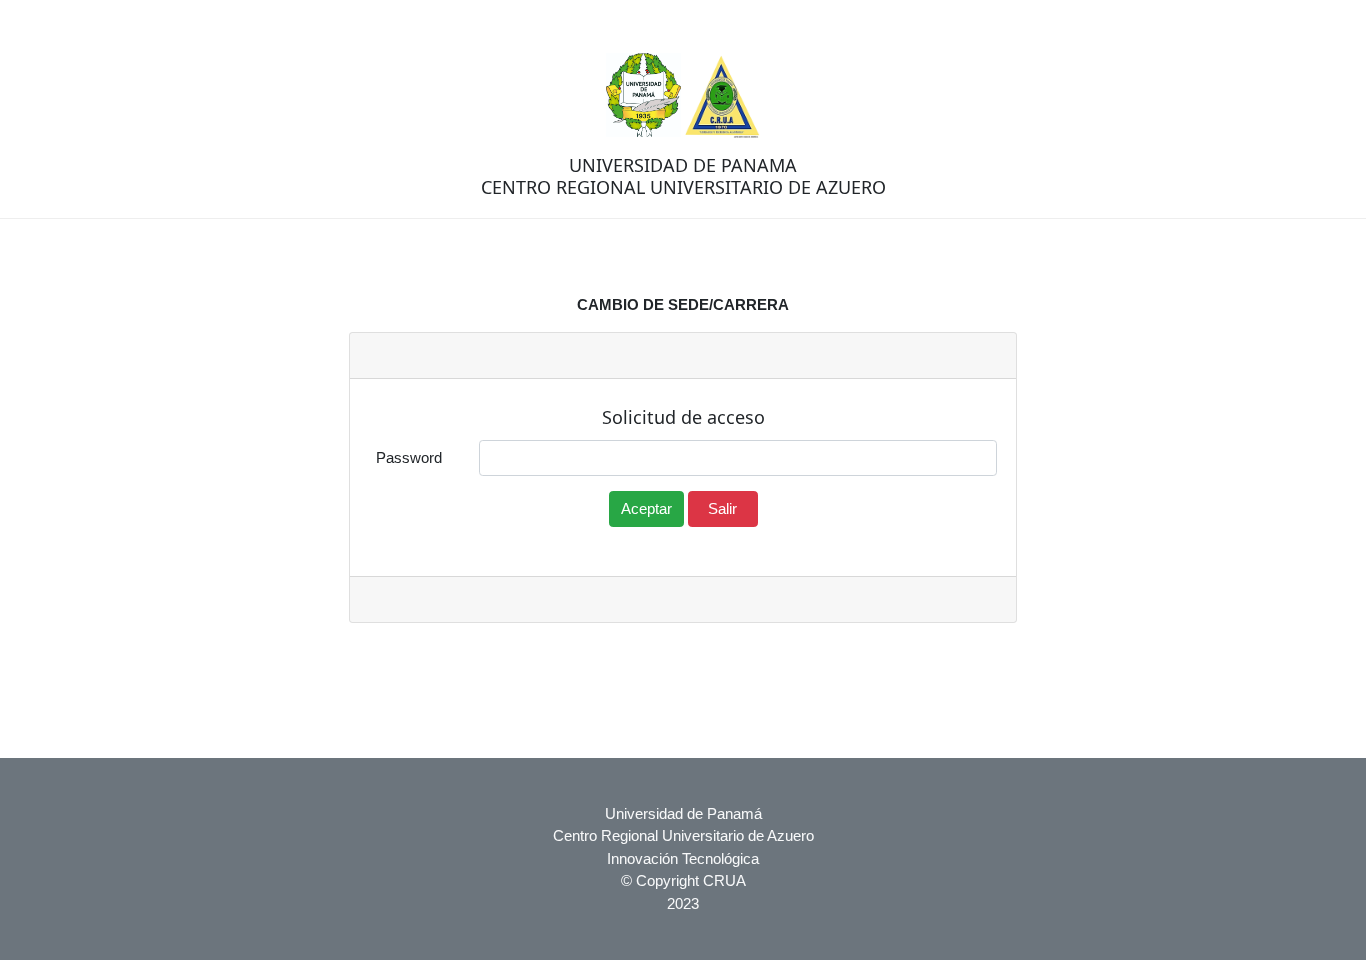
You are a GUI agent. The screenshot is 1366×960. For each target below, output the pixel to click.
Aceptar (646, 508)
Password (409, 457)
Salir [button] (722, 508)
